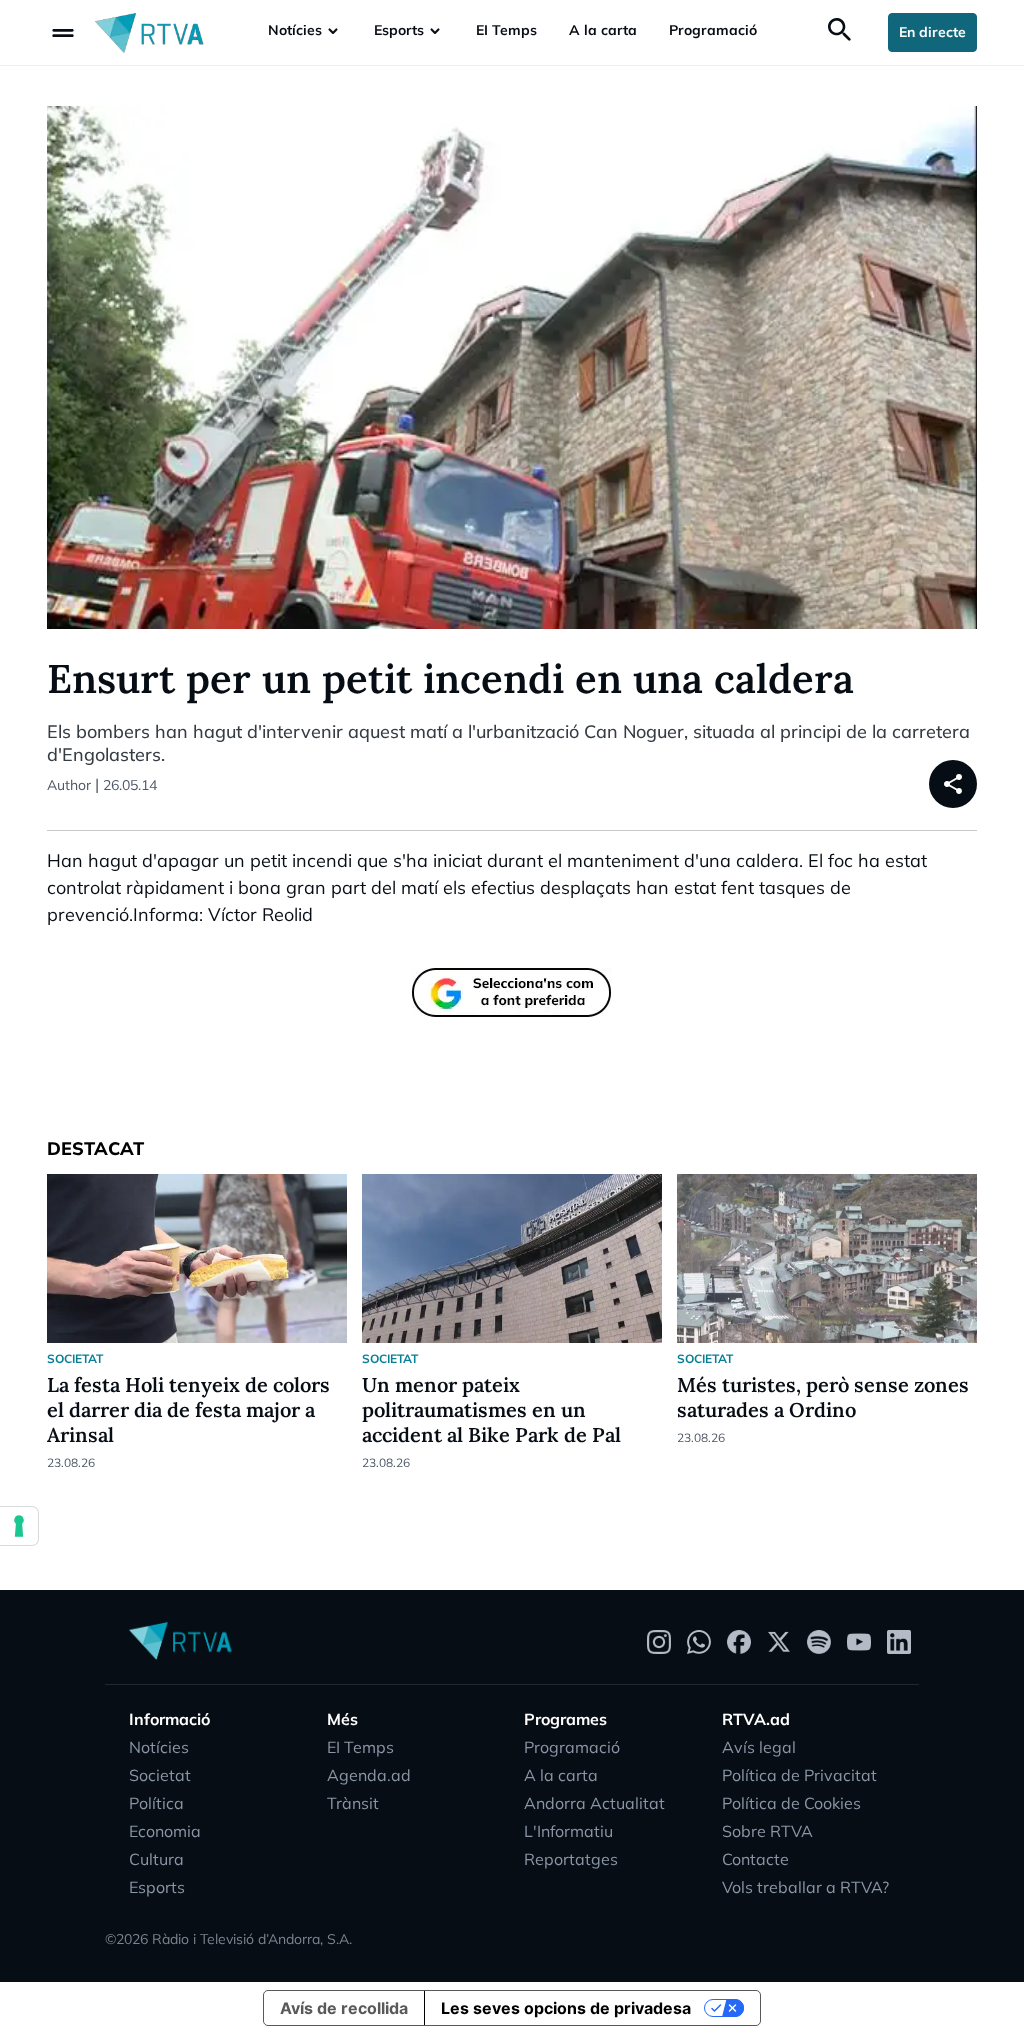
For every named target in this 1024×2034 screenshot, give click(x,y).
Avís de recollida (344, 2008)
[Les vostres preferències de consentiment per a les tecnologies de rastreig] (19, 1526)
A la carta (603, 30)
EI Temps (506, 30)
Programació (713, 30)
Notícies (295, 30)
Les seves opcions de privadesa (566, 2008)
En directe (932, 32)
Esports (399, 30)
